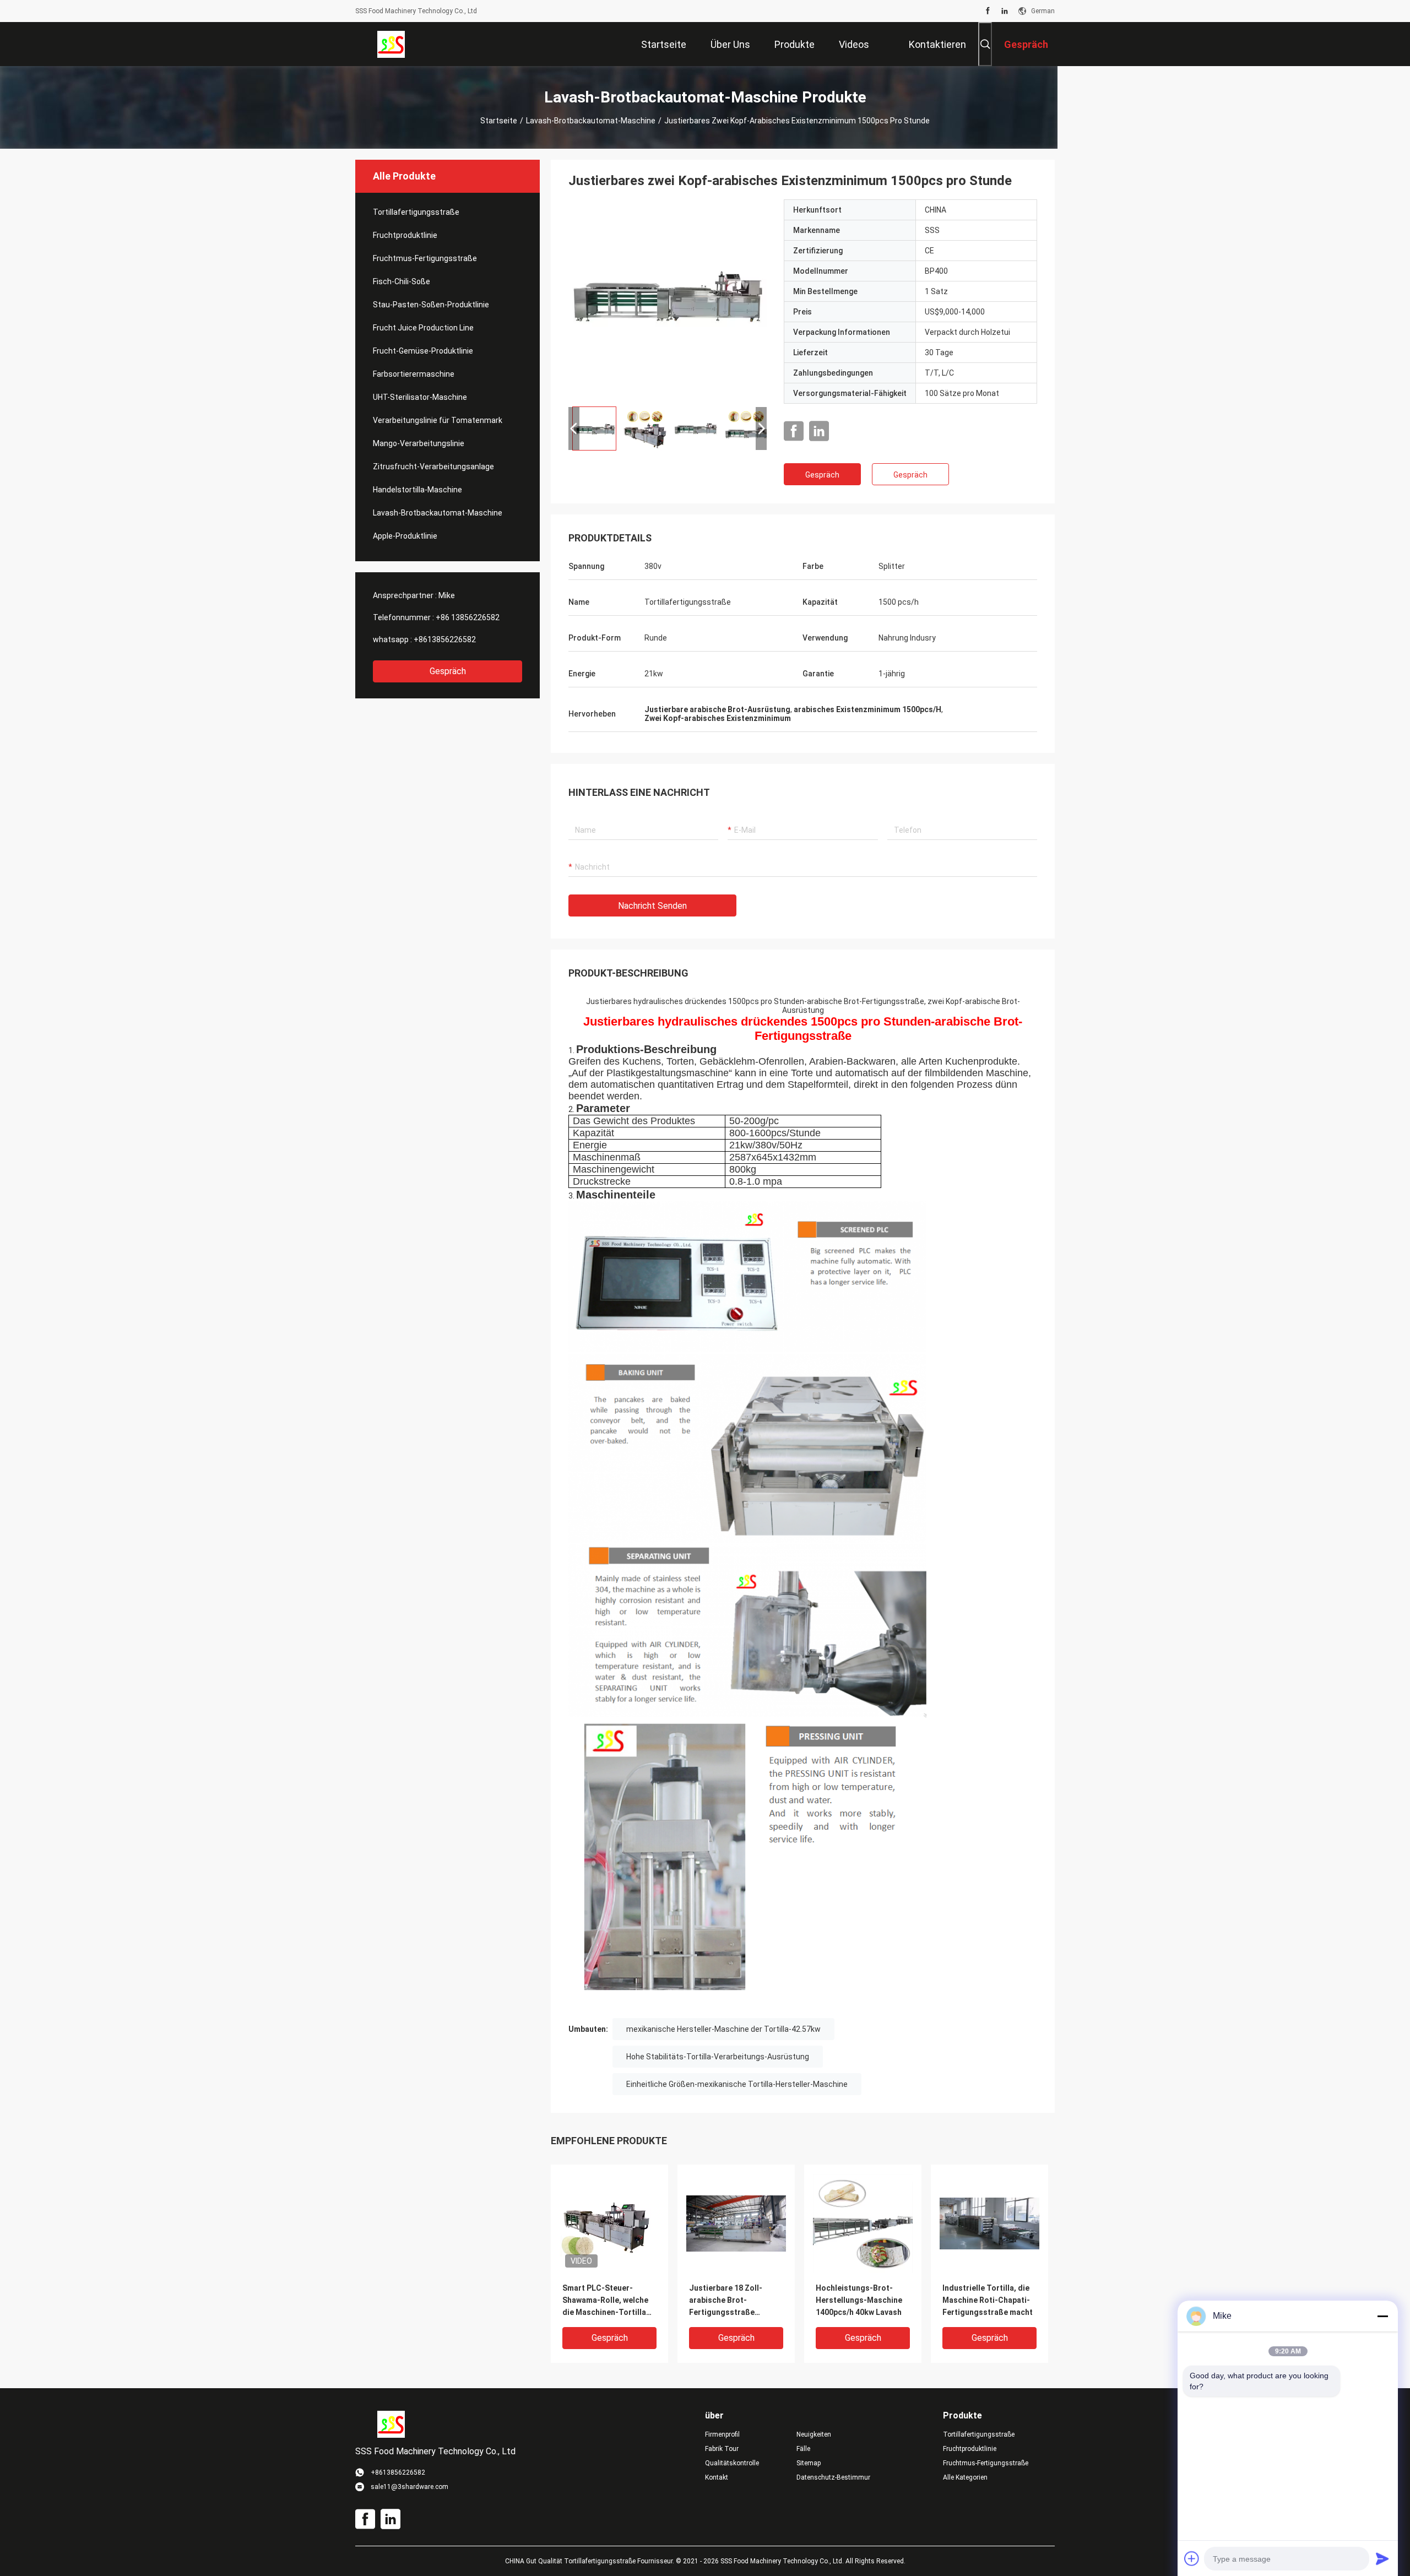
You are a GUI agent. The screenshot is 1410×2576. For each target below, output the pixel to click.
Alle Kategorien (965, 2477)
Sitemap (809, 2463)
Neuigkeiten (814, 2434)
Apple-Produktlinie (405, 536)
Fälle (803, 2449)
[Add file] (1192, 2558)
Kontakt (717, 2477)
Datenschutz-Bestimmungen (833, 2477)
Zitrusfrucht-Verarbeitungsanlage (433, 467)
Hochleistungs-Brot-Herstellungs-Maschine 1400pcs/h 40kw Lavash (859, 2300)
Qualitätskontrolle (732, 2463)
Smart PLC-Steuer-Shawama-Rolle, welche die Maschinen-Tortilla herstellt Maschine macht (609, 2301)
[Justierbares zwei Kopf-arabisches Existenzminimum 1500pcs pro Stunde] (668, 299)
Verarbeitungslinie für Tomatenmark (438, 420)
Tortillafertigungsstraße (416, 212)
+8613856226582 (445, 639)
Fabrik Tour (722, 2449)
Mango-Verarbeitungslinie (419, 443)
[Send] (1382, 2558)
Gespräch (448, 671)
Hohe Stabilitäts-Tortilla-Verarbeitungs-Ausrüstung (718, 2057)
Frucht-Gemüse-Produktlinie (423, 351)
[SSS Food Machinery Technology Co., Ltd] (391, 44)
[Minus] (1382, 2316)
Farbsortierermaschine (414, 374)
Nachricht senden (652, 906)
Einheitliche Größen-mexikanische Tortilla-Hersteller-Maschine (737, 2084)
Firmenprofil (722, 2434)
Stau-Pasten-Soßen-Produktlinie (431, 305)
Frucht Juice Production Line (423, 328)
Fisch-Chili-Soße (402, 281)
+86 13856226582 (468, 617)
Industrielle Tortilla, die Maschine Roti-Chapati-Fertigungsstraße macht (988, 2300)
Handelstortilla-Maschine (417, 490)
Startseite (499, 121)
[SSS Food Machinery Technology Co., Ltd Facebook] (988, 11)
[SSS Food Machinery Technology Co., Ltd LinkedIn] (1005, 11)
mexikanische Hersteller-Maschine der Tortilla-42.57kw (723, 2029)
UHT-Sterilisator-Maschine (420, 397)
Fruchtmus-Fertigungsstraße (425, 258)
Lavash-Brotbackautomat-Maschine (591, 121)
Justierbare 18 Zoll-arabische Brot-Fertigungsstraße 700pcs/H (726, 2301)
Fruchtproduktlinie (405, 235)
